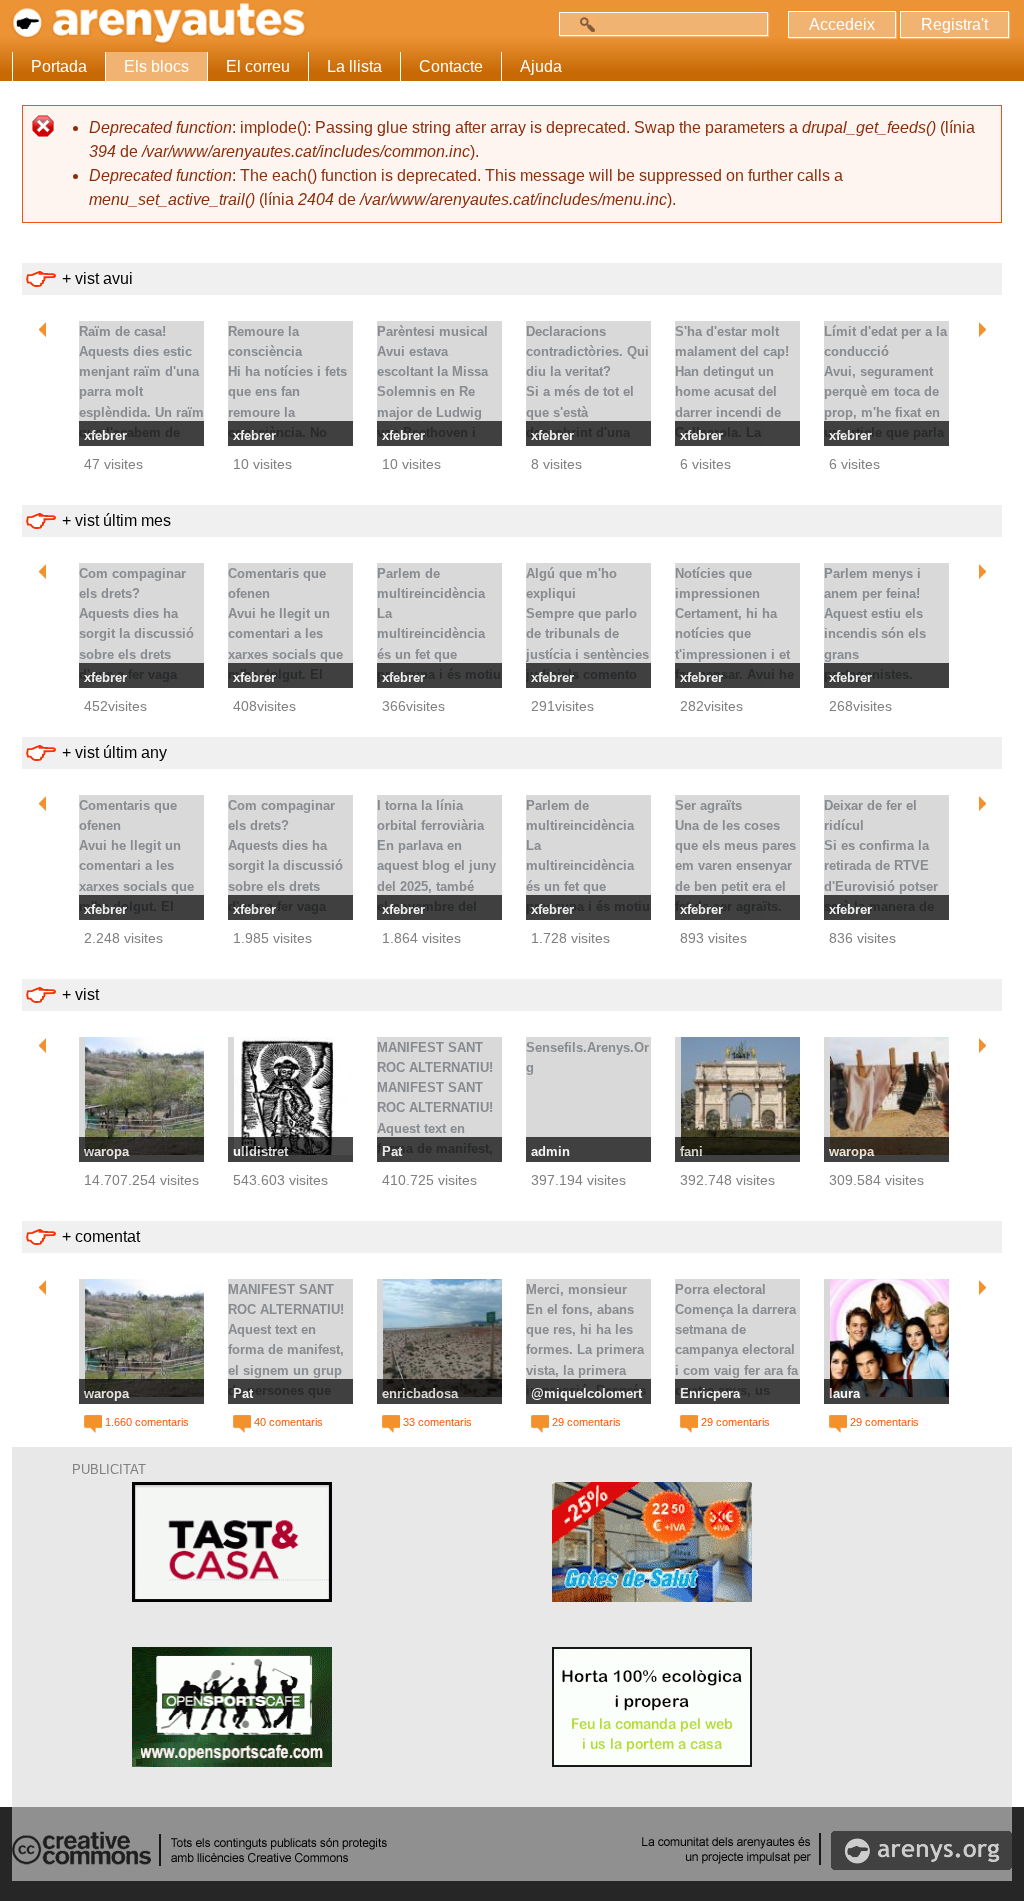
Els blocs (156, 66)
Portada (59, 66)
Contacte (451, 66)
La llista (354, 66)
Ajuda (541, 66)
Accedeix (842, 24)
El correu (258, 66)
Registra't (954, 24)
